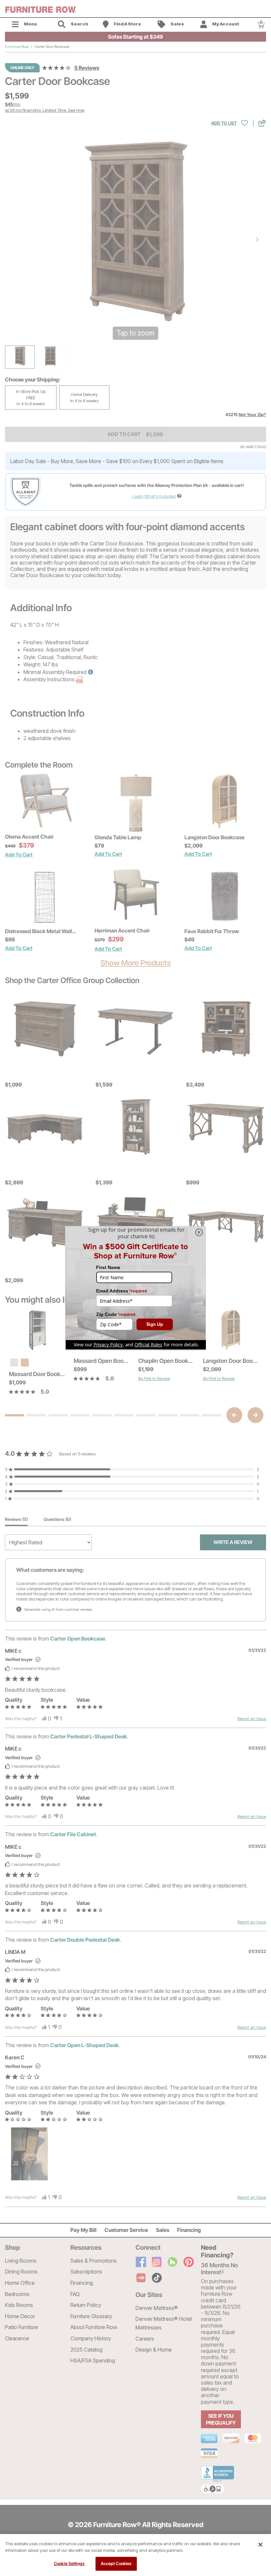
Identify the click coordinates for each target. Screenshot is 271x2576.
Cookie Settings (69, 2563)
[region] (135, 2555)
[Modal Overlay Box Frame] (135, 1288)
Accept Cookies (116, 2563)
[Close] (260, 2545)
